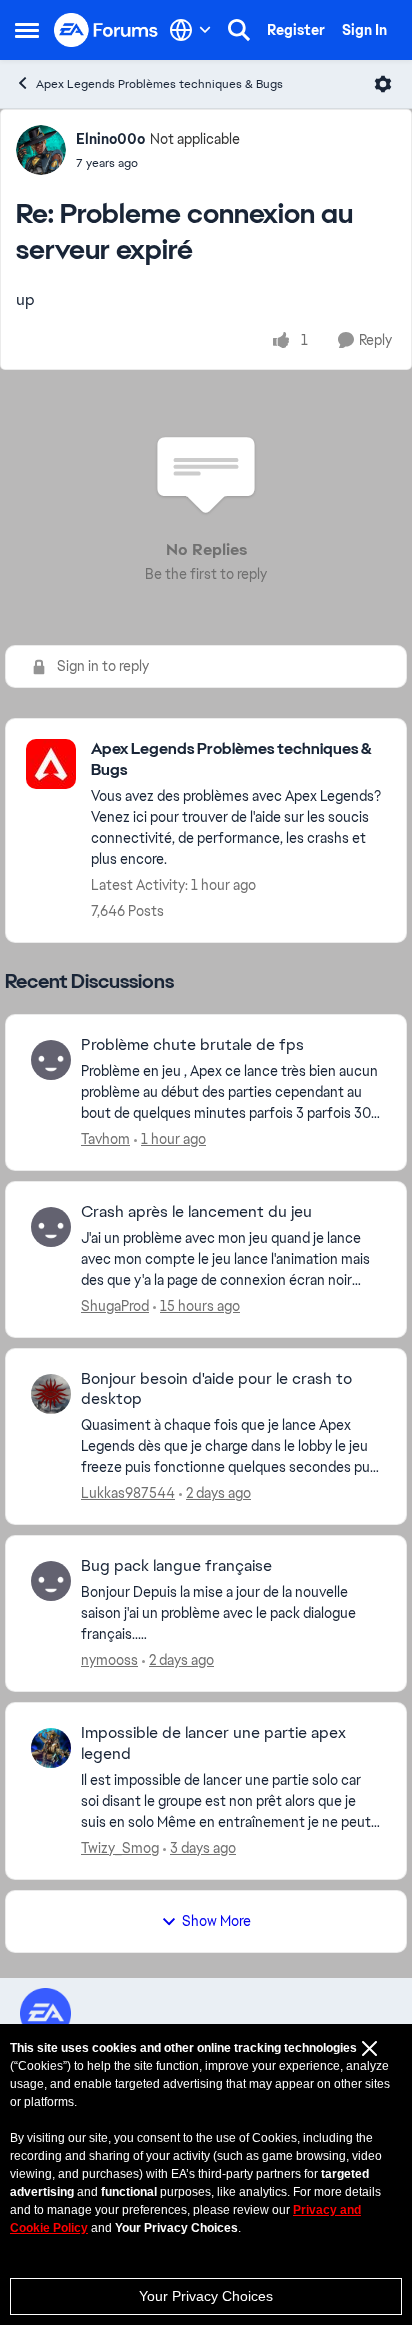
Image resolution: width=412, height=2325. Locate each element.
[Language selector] (190, 30)
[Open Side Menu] (27, 30)
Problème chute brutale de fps (192, 1045)
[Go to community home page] (106, 30)
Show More (216, 1921)
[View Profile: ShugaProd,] (51, 1227)
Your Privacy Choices (206, 2296)
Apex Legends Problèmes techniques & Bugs (159, 84)
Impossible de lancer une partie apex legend (213, 1743)
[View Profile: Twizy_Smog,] (51, 1748)
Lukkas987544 (128, 1493)
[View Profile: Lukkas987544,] (51, 1394)
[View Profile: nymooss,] (51, 1581)
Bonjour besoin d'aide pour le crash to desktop (216, 1389)
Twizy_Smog (120, 1848)
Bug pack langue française (176, 1566)
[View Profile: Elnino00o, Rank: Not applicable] (41, 150)
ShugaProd (115, 1306)
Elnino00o (110, 139)
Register (296, 30)
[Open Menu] (383, 84)
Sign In (364, 30)
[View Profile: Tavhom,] (51, 1060)
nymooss (109, 1660)
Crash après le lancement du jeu (196, 1212)
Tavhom (105, 1139)
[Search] (239, 30)
